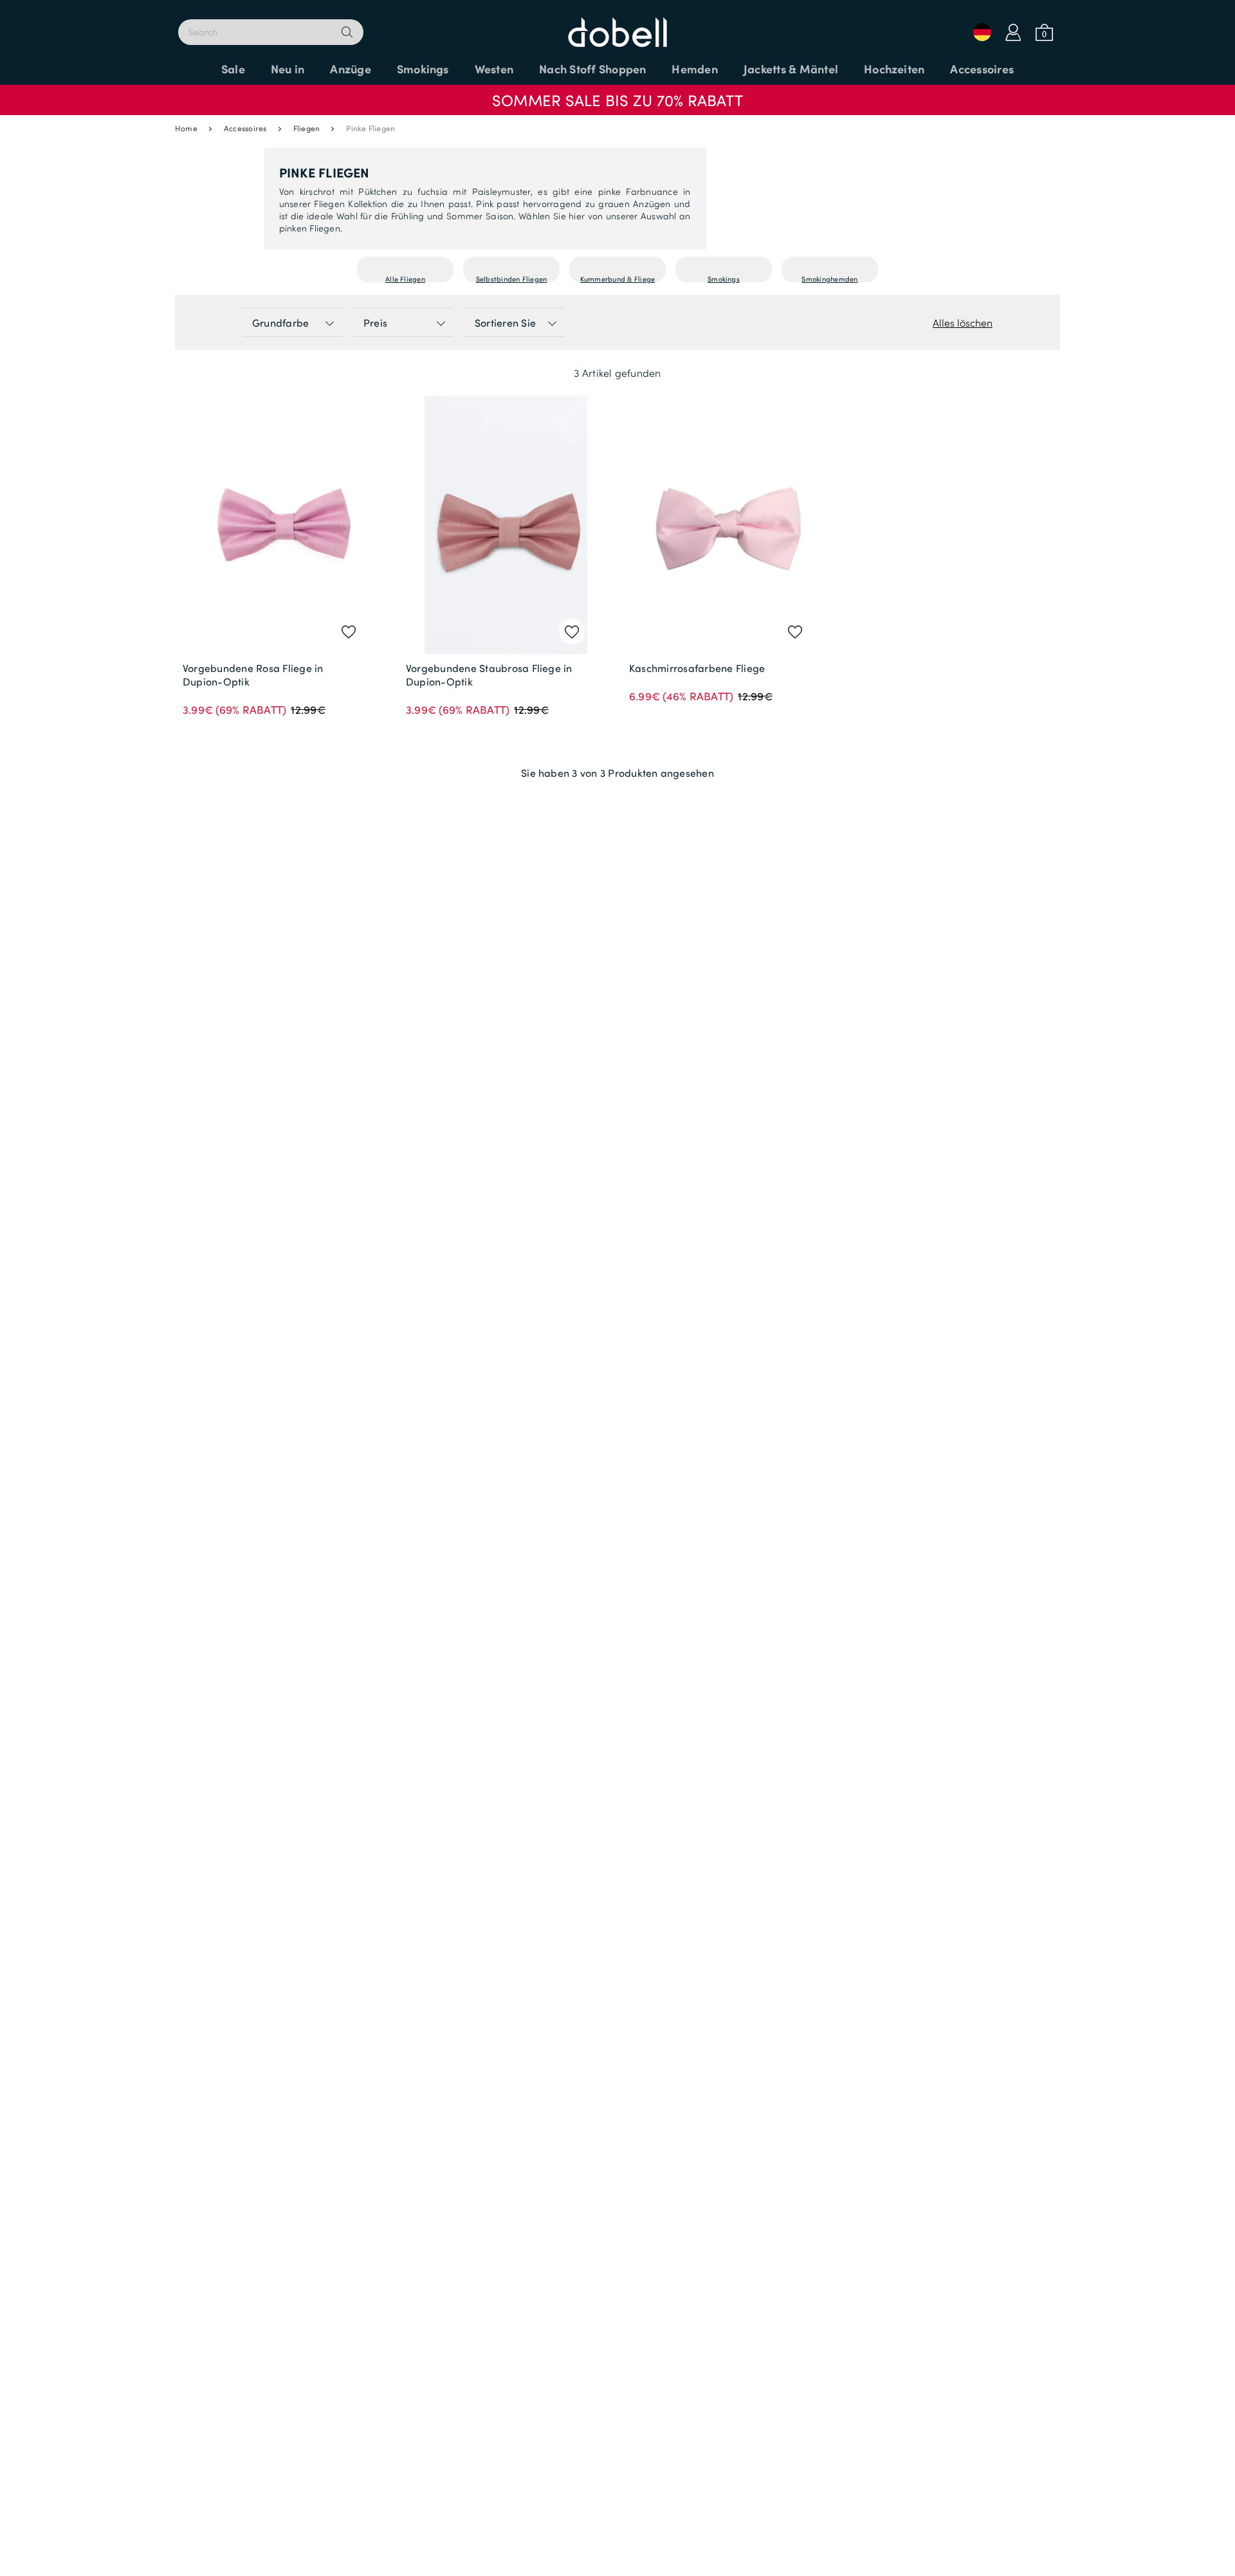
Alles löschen (963, 322)
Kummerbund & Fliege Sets (618, 277)
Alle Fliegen (405, 277)
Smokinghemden (829, 277)
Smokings (724, 277)
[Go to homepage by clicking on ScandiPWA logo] (617, 26)
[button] (617, 94)
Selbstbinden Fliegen (512, 277)
